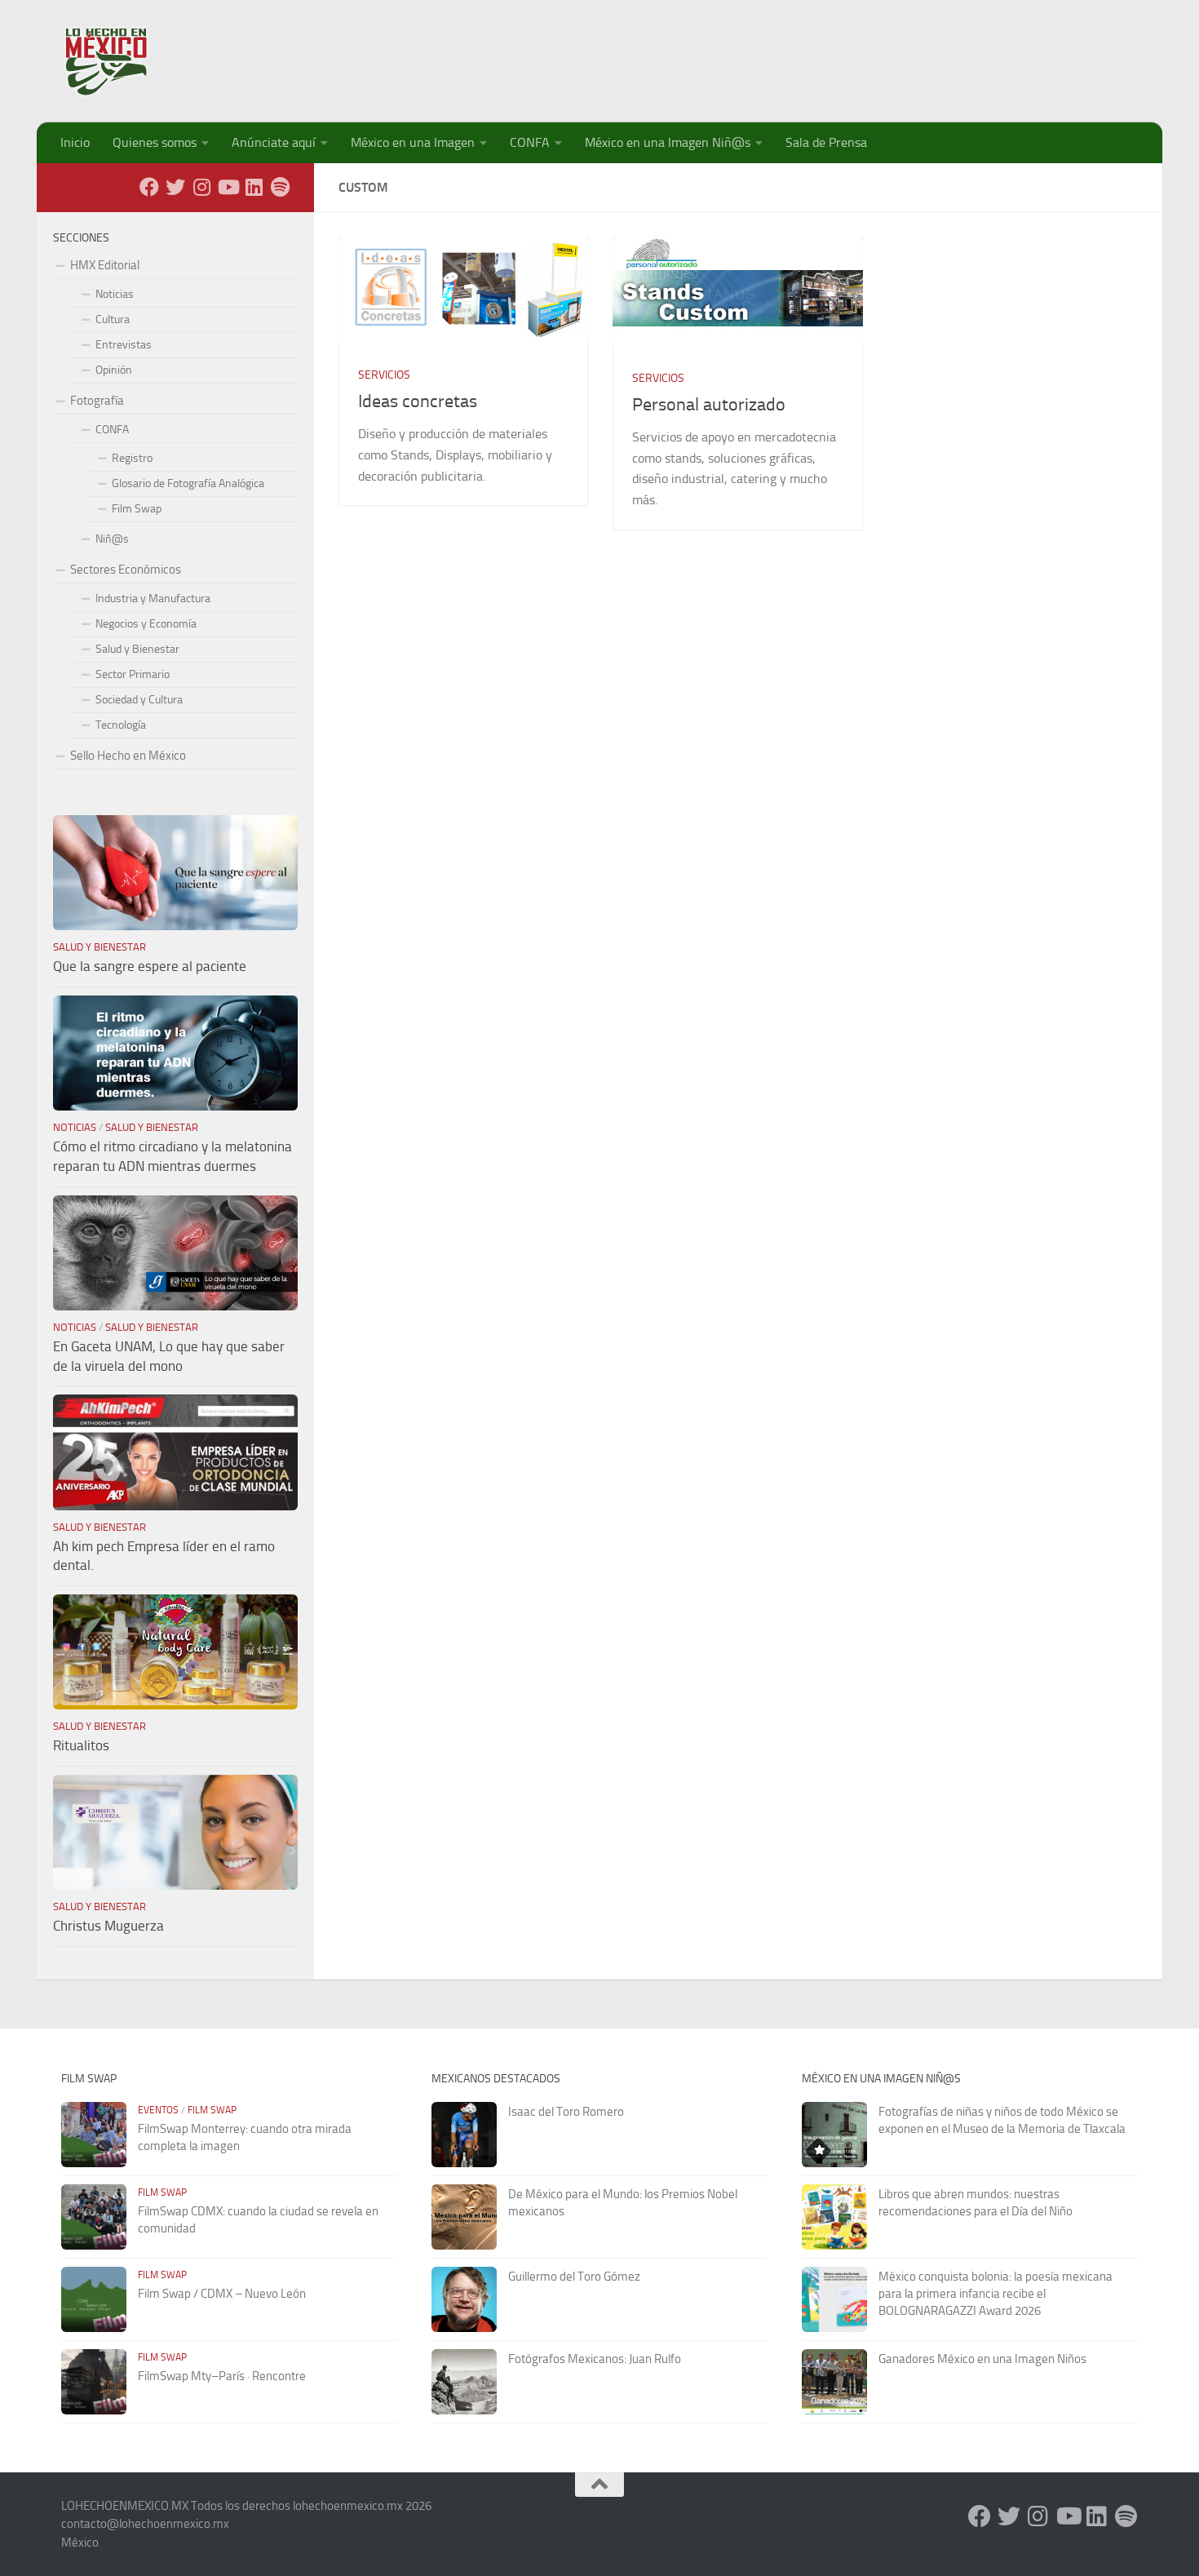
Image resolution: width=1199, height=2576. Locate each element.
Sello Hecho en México (128, 756)
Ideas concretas (418, 401)
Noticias (115, 294)
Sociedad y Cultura (139, 700)
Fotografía (97, 401)
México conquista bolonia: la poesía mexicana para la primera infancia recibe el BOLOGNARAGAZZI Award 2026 (995, 2294)
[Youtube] (228, 187)
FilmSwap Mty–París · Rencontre (222, 2376)
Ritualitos (81, 1745)
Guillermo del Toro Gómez (574, 2277)
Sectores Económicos (126, 570)
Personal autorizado (709, 405)
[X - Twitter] (175, 187)
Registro (132, 458)
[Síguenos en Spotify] (280, 187)
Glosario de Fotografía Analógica (188, 483)
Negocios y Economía (146, 624)
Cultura (113, 319)
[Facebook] (149, 187)
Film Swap (137, 509)
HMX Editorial (105, 265)
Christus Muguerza (108, 1926)
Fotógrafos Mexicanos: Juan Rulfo (595, 2359)
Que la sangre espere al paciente (150, 966)
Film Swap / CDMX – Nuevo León (222, 2294)
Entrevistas (124, 345)
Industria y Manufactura (153, 599)
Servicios (384, 375)
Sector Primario (133, 674)
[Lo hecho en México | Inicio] (120, 61)
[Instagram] (201, 187)
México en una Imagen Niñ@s (668, 142)
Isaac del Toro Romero (566, 2112)
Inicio (75, 142)
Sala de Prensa (826, 142)
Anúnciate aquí (274, 142)
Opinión (114, 370)
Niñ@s (112, 539)
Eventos (158, 2110)
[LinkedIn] (254, 187)
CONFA (530, 142)
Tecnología (121, 725)
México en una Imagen (413, 142)
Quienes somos (155, 142)
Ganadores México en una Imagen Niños (982, 2359)
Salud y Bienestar (137, 649)
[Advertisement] (841, 53)
